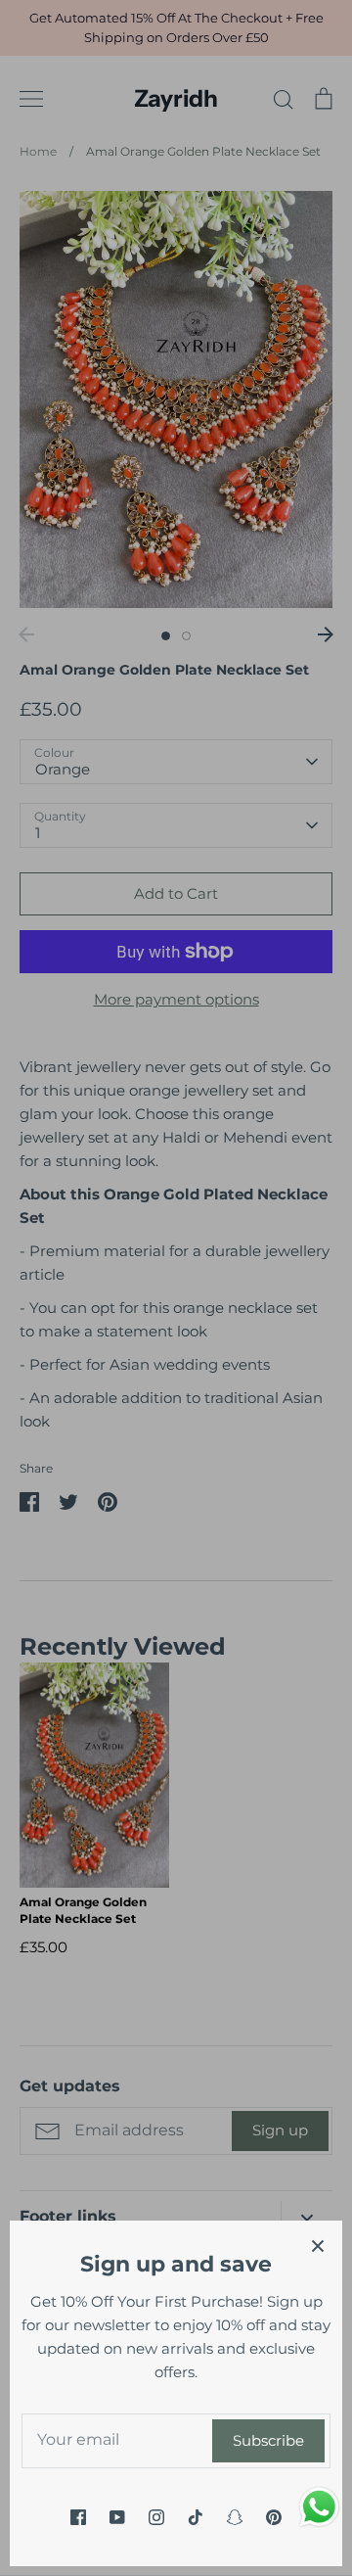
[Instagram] (156, 2517)
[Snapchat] (235, 2517)
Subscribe (268, 2440)
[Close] (318, 2245)
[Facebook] (78, 2517)
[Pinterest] (274, 2517)
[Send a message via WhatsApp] (319, 2507)
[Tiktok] (196, 2517)
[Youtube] (117, 2517)
